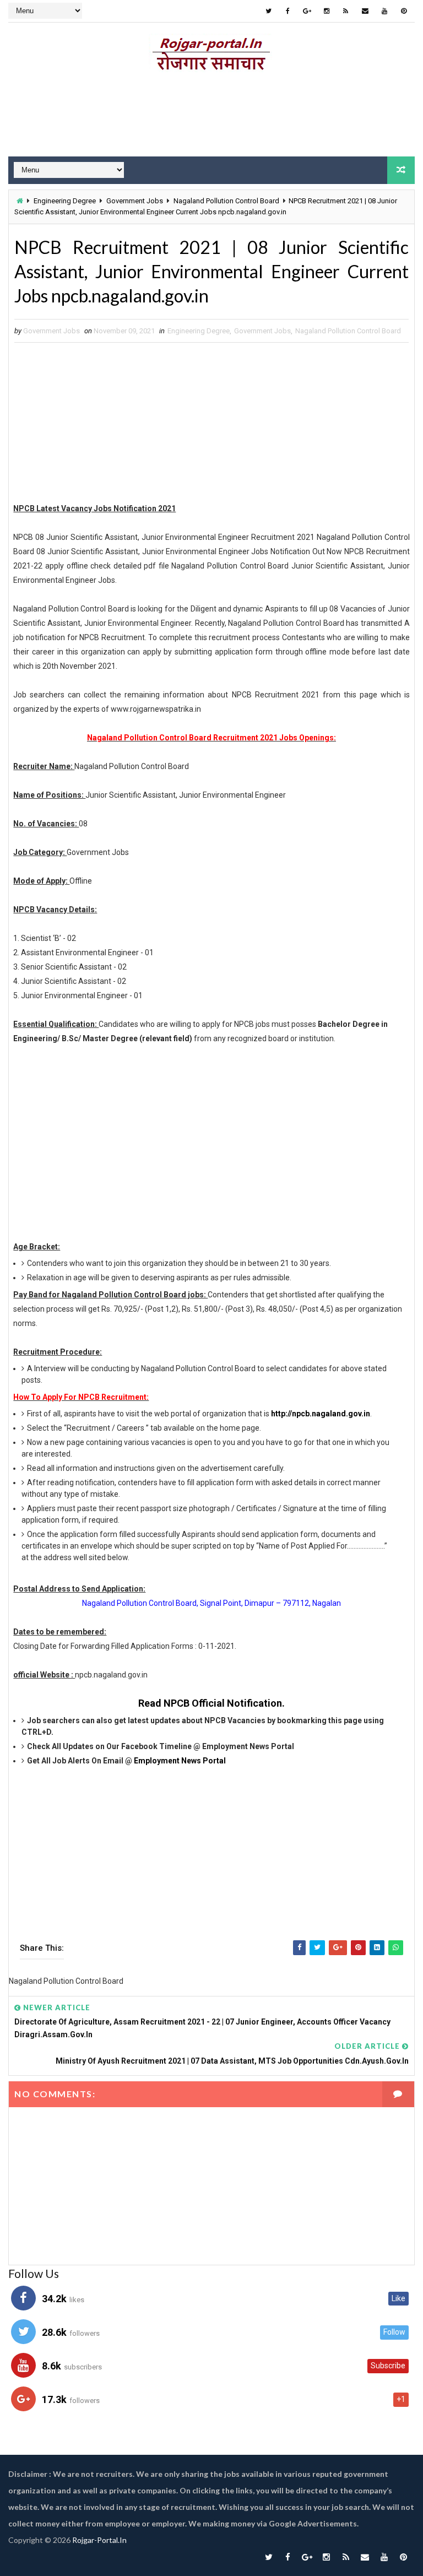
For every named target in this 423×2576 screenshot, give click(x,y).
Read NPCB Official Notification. (211, 1703)
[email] (365, 11)
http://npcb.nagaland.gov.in (321, 1414)
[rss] (346, 11)
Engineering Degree (65, 201)
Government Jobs (135, 201)
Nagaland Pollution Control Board (226, 201)
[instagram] (327, 11)
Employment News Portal (180, 1761)
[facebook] (288, 11)
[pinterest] (404, 11)
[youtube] (384, 11)
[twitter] (269, 11)
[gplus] (307, 11)
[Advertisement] (211, 117)
